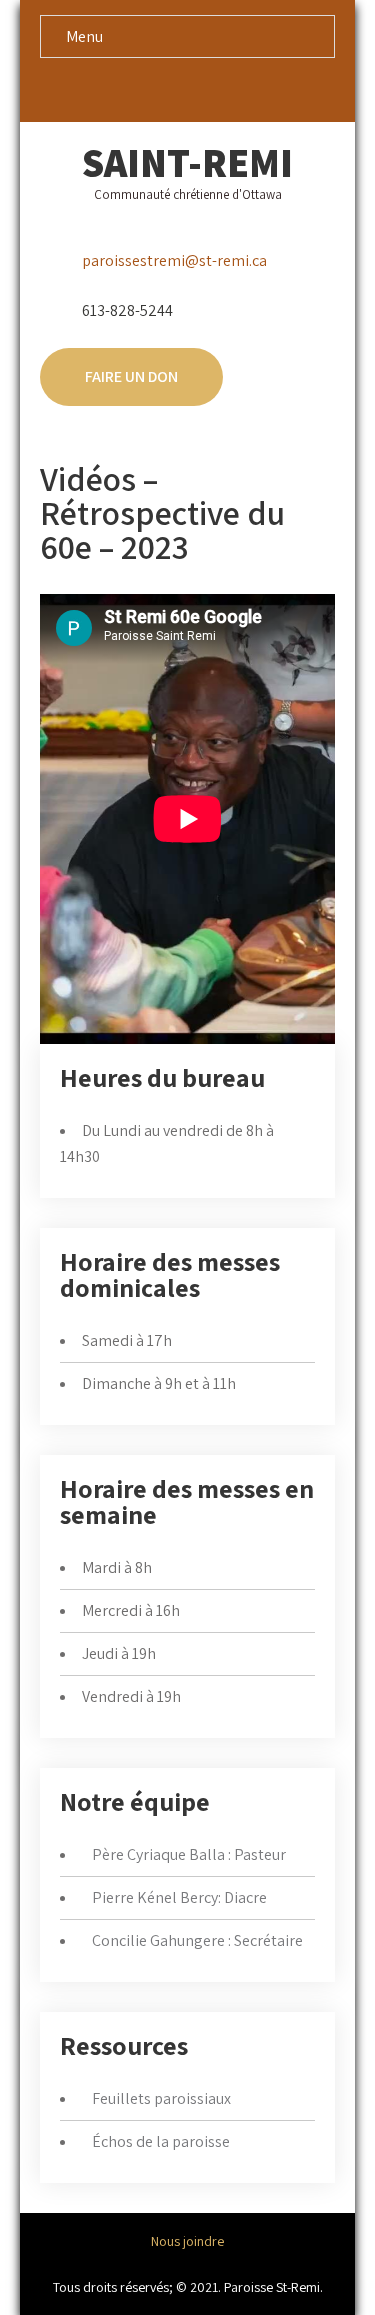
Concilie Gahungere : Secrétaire (197, 1940)
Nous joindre (187, 2241)
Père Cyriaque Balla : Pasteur (189, 1854)
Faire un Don (131, 376)
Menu (84, 36)
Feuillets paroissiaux (161, 2098)
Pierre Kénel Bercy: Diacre (179, 1897)
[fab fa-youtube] (206, 89)
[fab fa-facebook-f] (168, 89)
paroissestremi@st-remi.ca (174, 260)
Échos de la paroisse (161, 2141)
